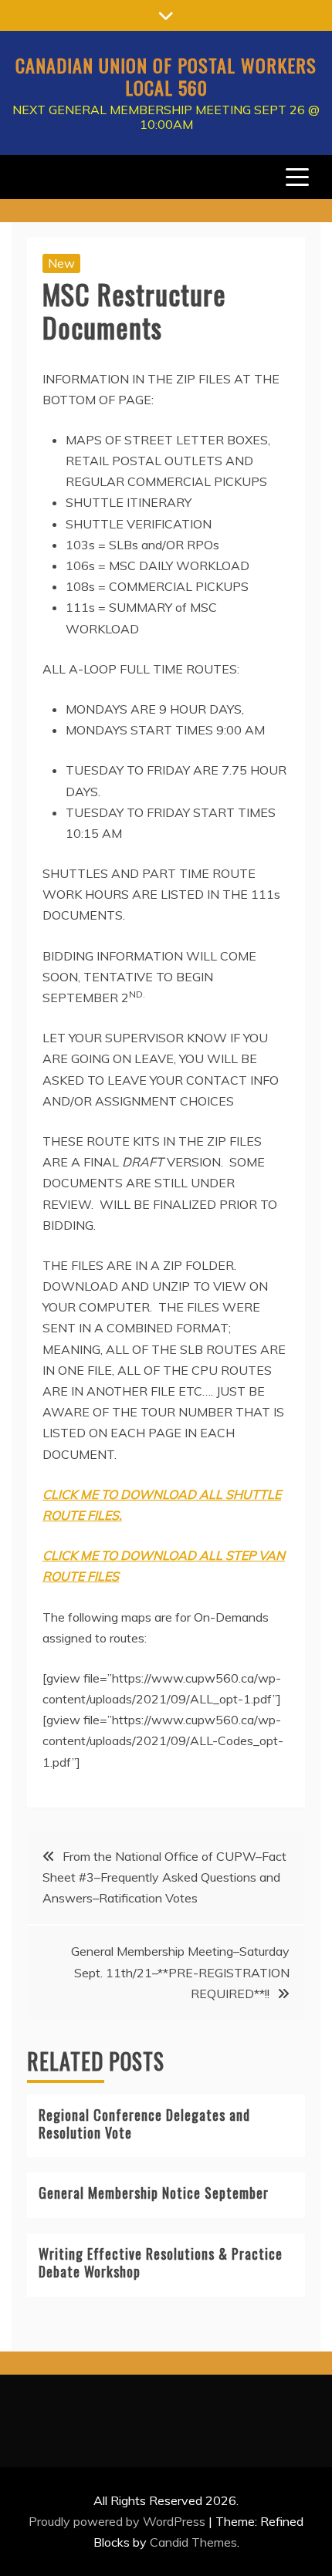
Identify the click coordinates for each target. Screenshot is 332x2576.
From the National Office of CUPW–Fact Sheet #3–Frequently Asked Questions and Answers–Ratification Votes (164, 1877)
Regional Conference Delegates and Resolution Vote (144, 2124)
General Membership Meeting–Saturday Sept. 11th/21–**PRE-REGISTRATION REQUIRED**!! (180, 1972)
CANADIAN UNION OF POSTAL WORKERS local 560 (166, 76)
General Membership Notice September (154, 2193)
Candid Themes (193, 2542)
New (61, 263)
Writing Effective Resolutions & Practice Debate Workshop (161, 2262)
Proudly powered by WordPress (119, 2521)
